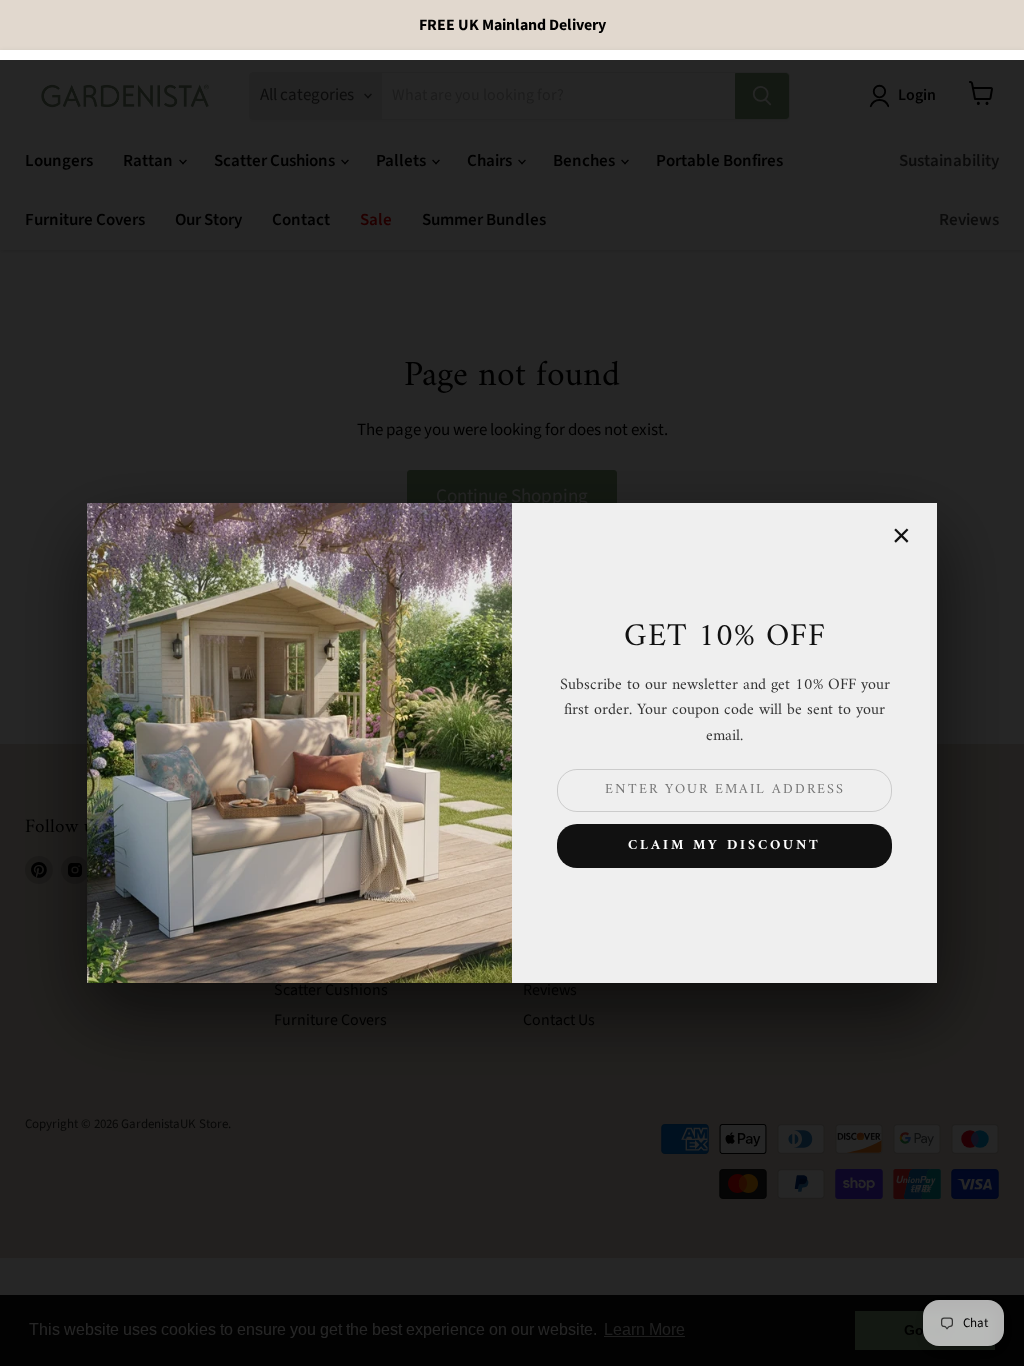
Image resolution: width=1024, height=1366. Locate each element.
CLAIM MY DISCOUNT (724, 845)
